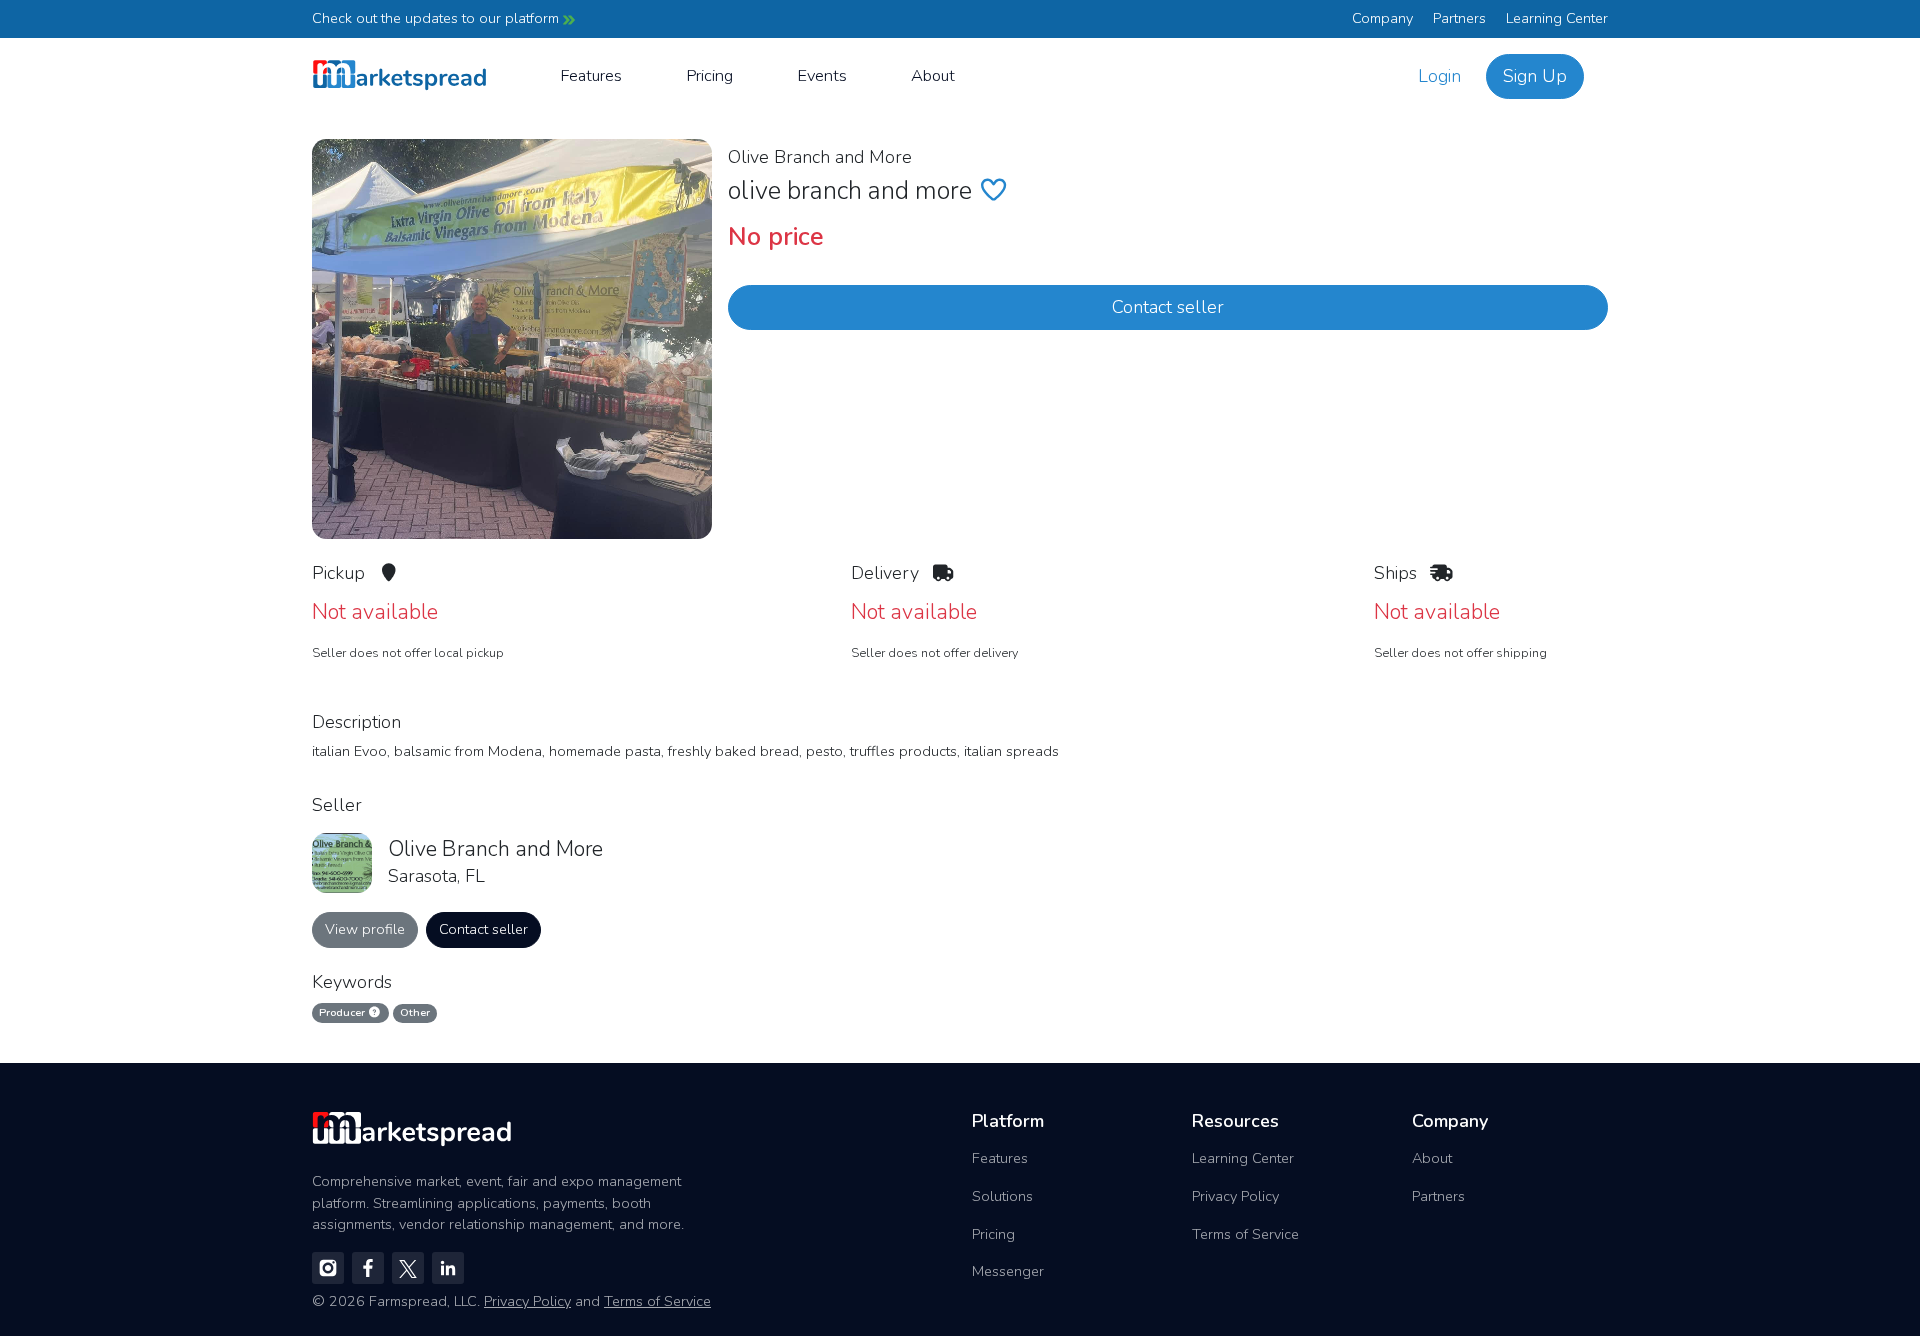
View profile (365, 929)
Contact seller (1168, 307)
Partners (1459, 18)
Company (1382, 18)
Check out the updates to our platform (437, 18)
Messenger (1008, 1271)
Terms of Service (1245, 1234)
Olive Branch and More (820, 157)
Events (822, 75)
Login (1439, 76)
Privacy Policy (1235, 1196)
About (933, 75)
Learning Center (1557, 18)
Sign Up (1535, 76)
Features (591, 75)
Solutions (1002, 1196)
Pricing (709, 75)
